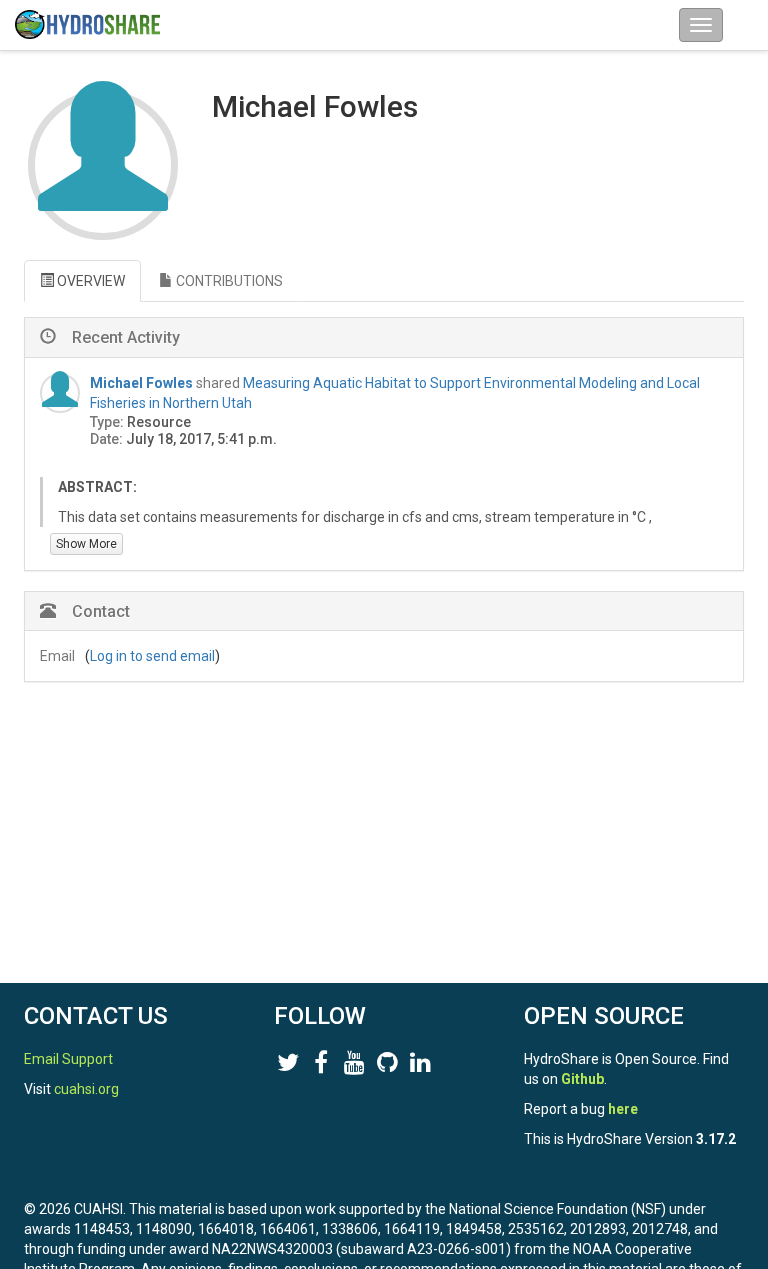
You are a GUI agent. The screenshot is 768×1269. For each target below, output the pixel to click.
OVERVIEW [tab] (89, 281)
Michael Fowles (141, 383)
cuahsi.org (86, 1089)
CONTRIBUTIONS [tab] (228, 281)
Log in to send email (152, 656)
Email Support (68, 1059)
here (623, 1109)
